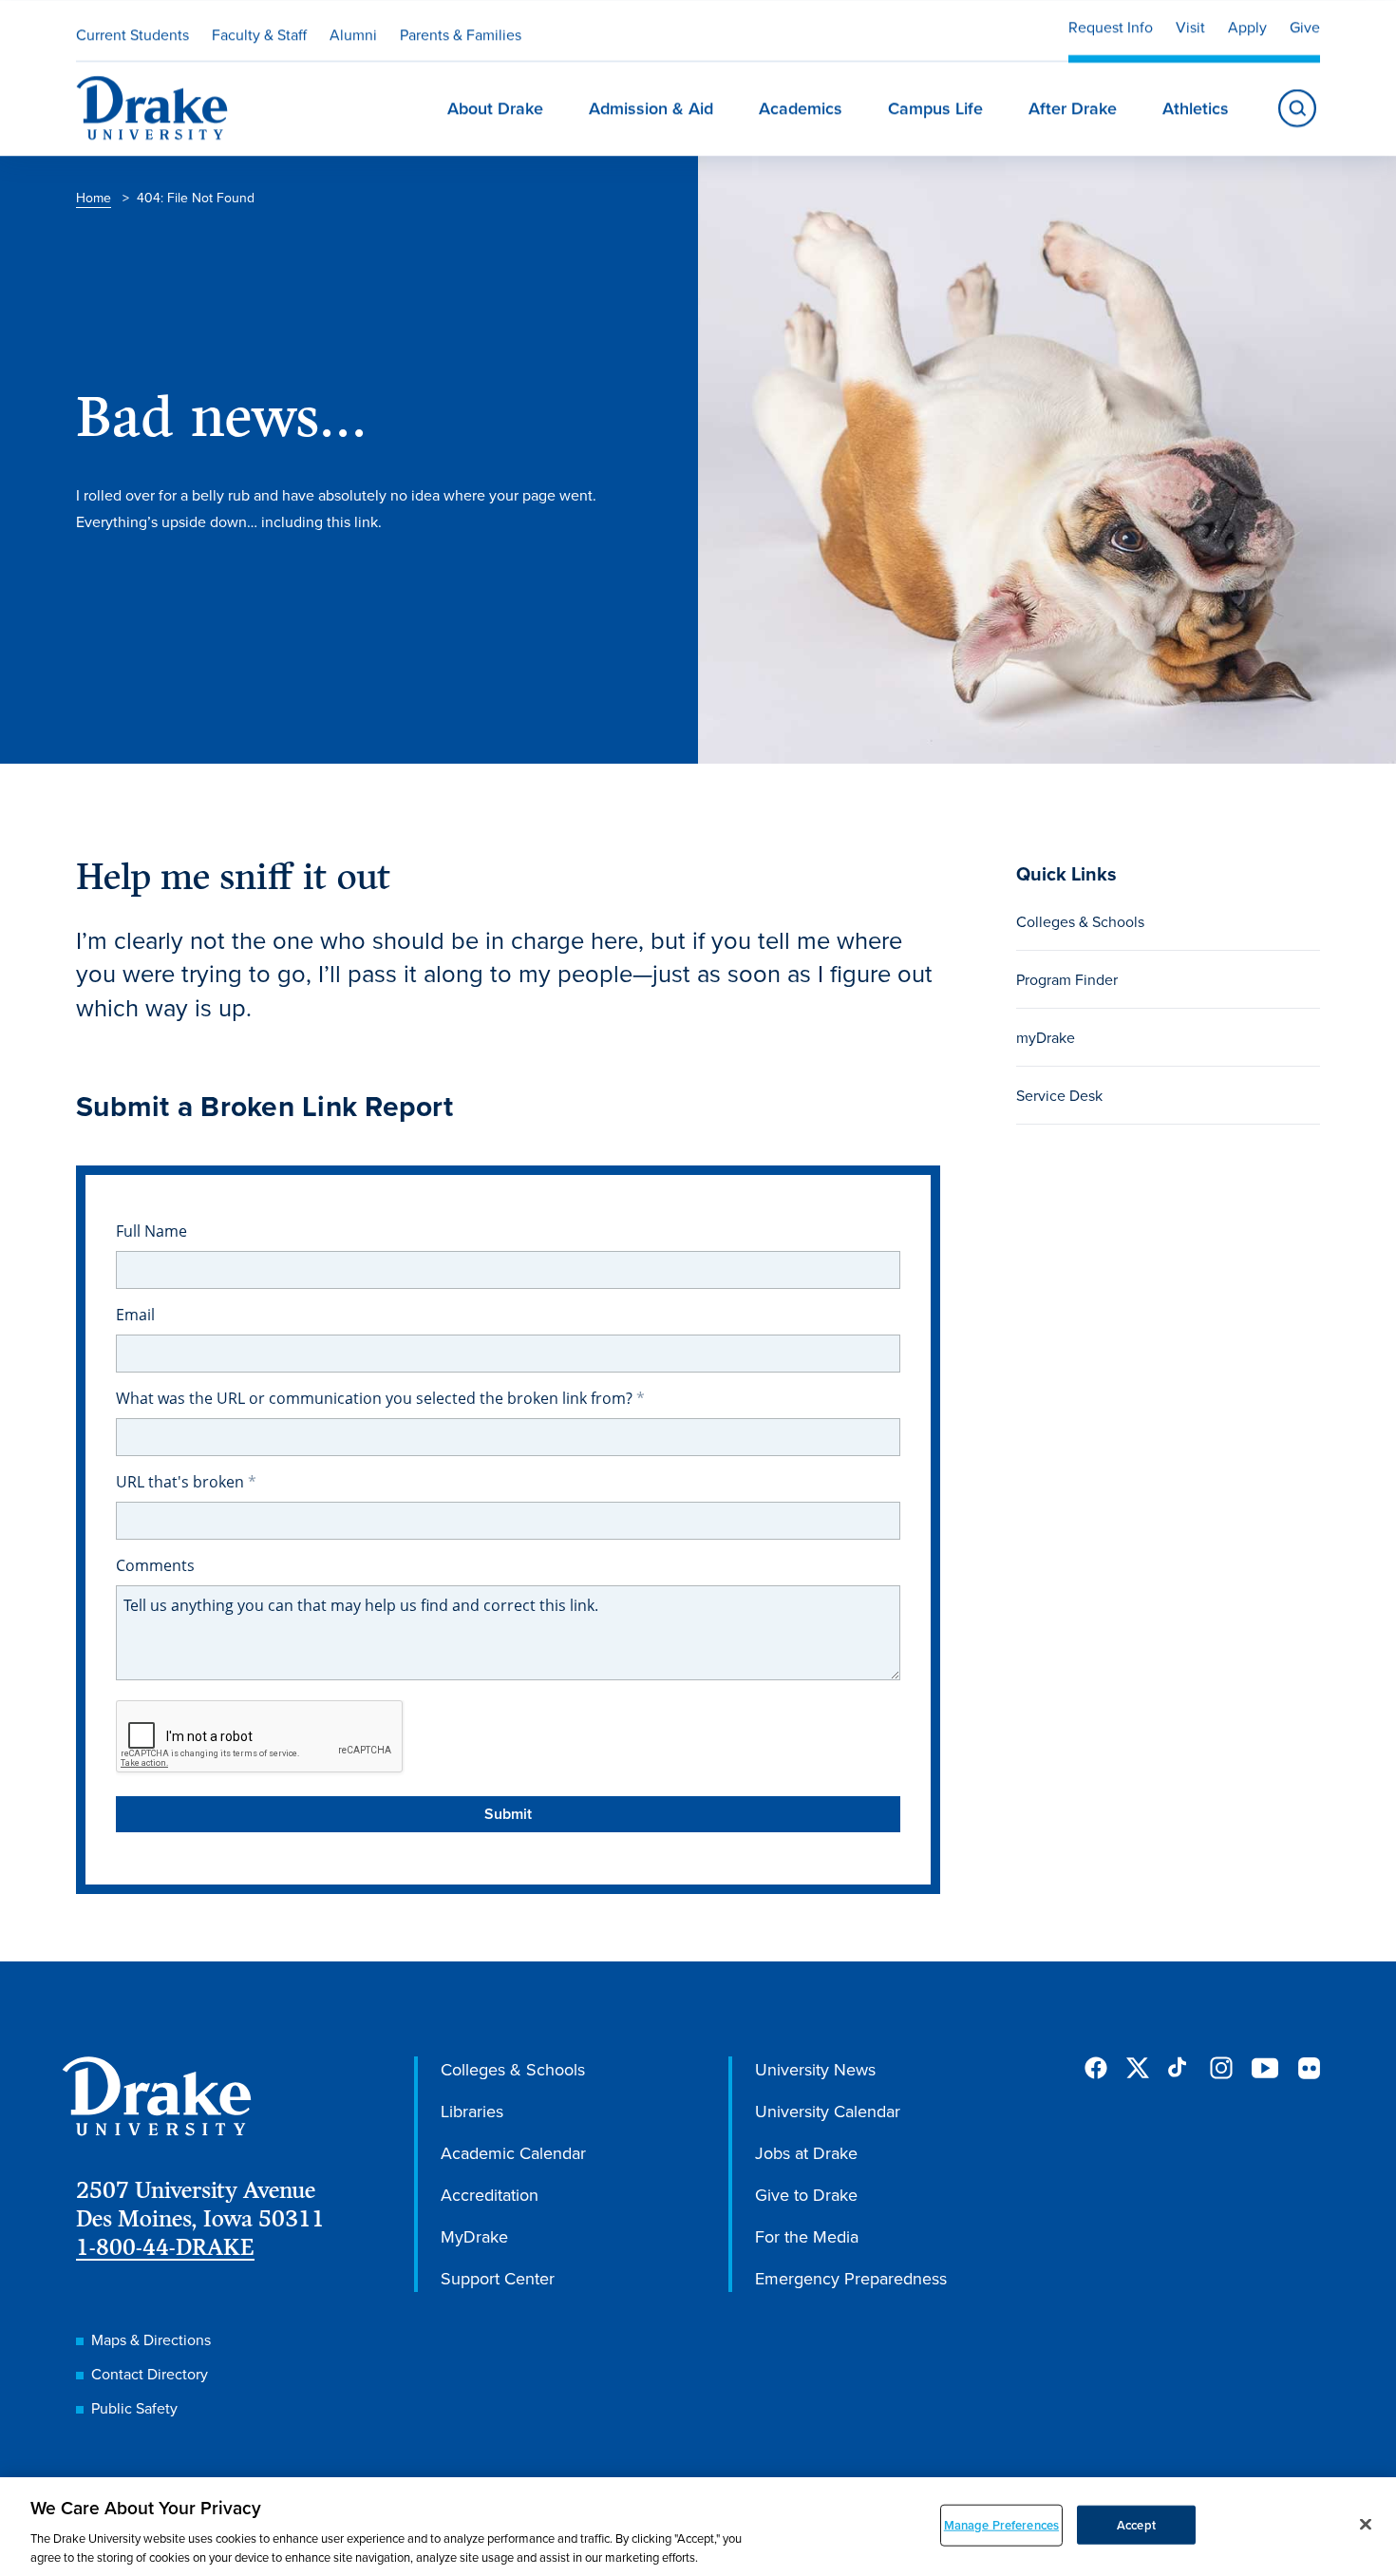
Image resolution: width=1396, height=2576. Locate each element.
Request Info (1111, 27)
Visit (1190, 27)
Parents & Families (461, 34)
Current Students (132, 34)
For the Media (807, 2236)
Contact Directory (150, 2374)
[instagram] (1221, 2068)
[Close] (1366, 2525)
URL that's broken (182, 1482)
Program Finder (1067, 979)
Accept (1136, 2525)
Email (135, 1315)
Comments (155, 1565)
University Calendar (828, 2111)
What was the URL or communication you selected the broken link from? (376, 1398)
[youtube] (1265, 2069)
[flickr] (1309, 2068)
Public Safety (134, 2408)
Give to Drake (806, 2195)
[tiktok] (1179, 2068)
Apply (1247, 27)
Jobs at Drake (806, 2153)
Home (94, 198)
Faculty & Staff (259, 34)
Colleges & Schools (1080, 921)
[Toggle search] (1297, 108)
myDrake (1046, 1037)
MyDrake (474, 2236)
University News (815, 2069)
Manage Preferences (1001, 2525)
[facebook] (1096, 2068)
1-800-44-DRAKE (165, 2247)
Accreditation (490, 2195)
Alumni (353, 34)
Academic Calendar (513, 2153)
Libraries (472, 2111)
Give (1305, 27)
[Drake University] (152, 108)
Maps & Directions (151, 2339)
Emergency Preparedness (851, 2278)
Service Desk (1059, 1095)
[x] (1138, 2068)
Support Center (498, 2278)
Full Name (151, 1231)
